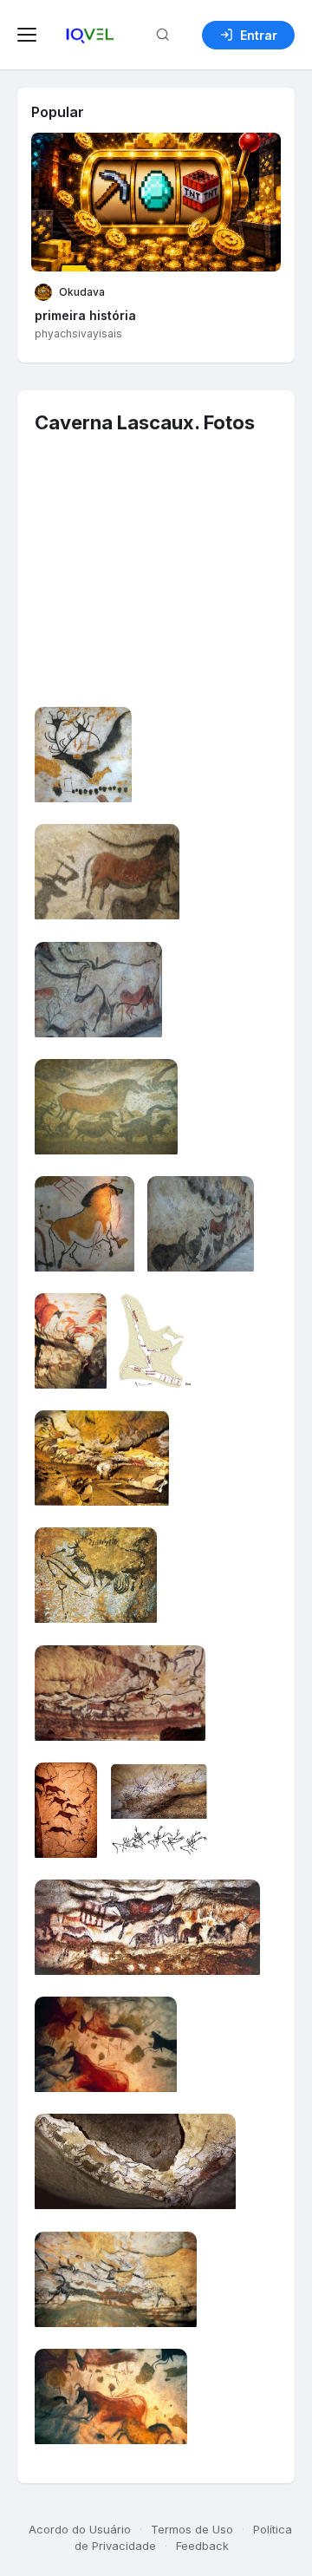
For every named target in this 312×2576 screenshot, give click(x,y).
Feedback (202, 2546)
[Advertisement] (152, 590)
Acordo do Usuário (80, 2529)
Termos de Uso (192, 2529)
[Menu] (29, 35)
